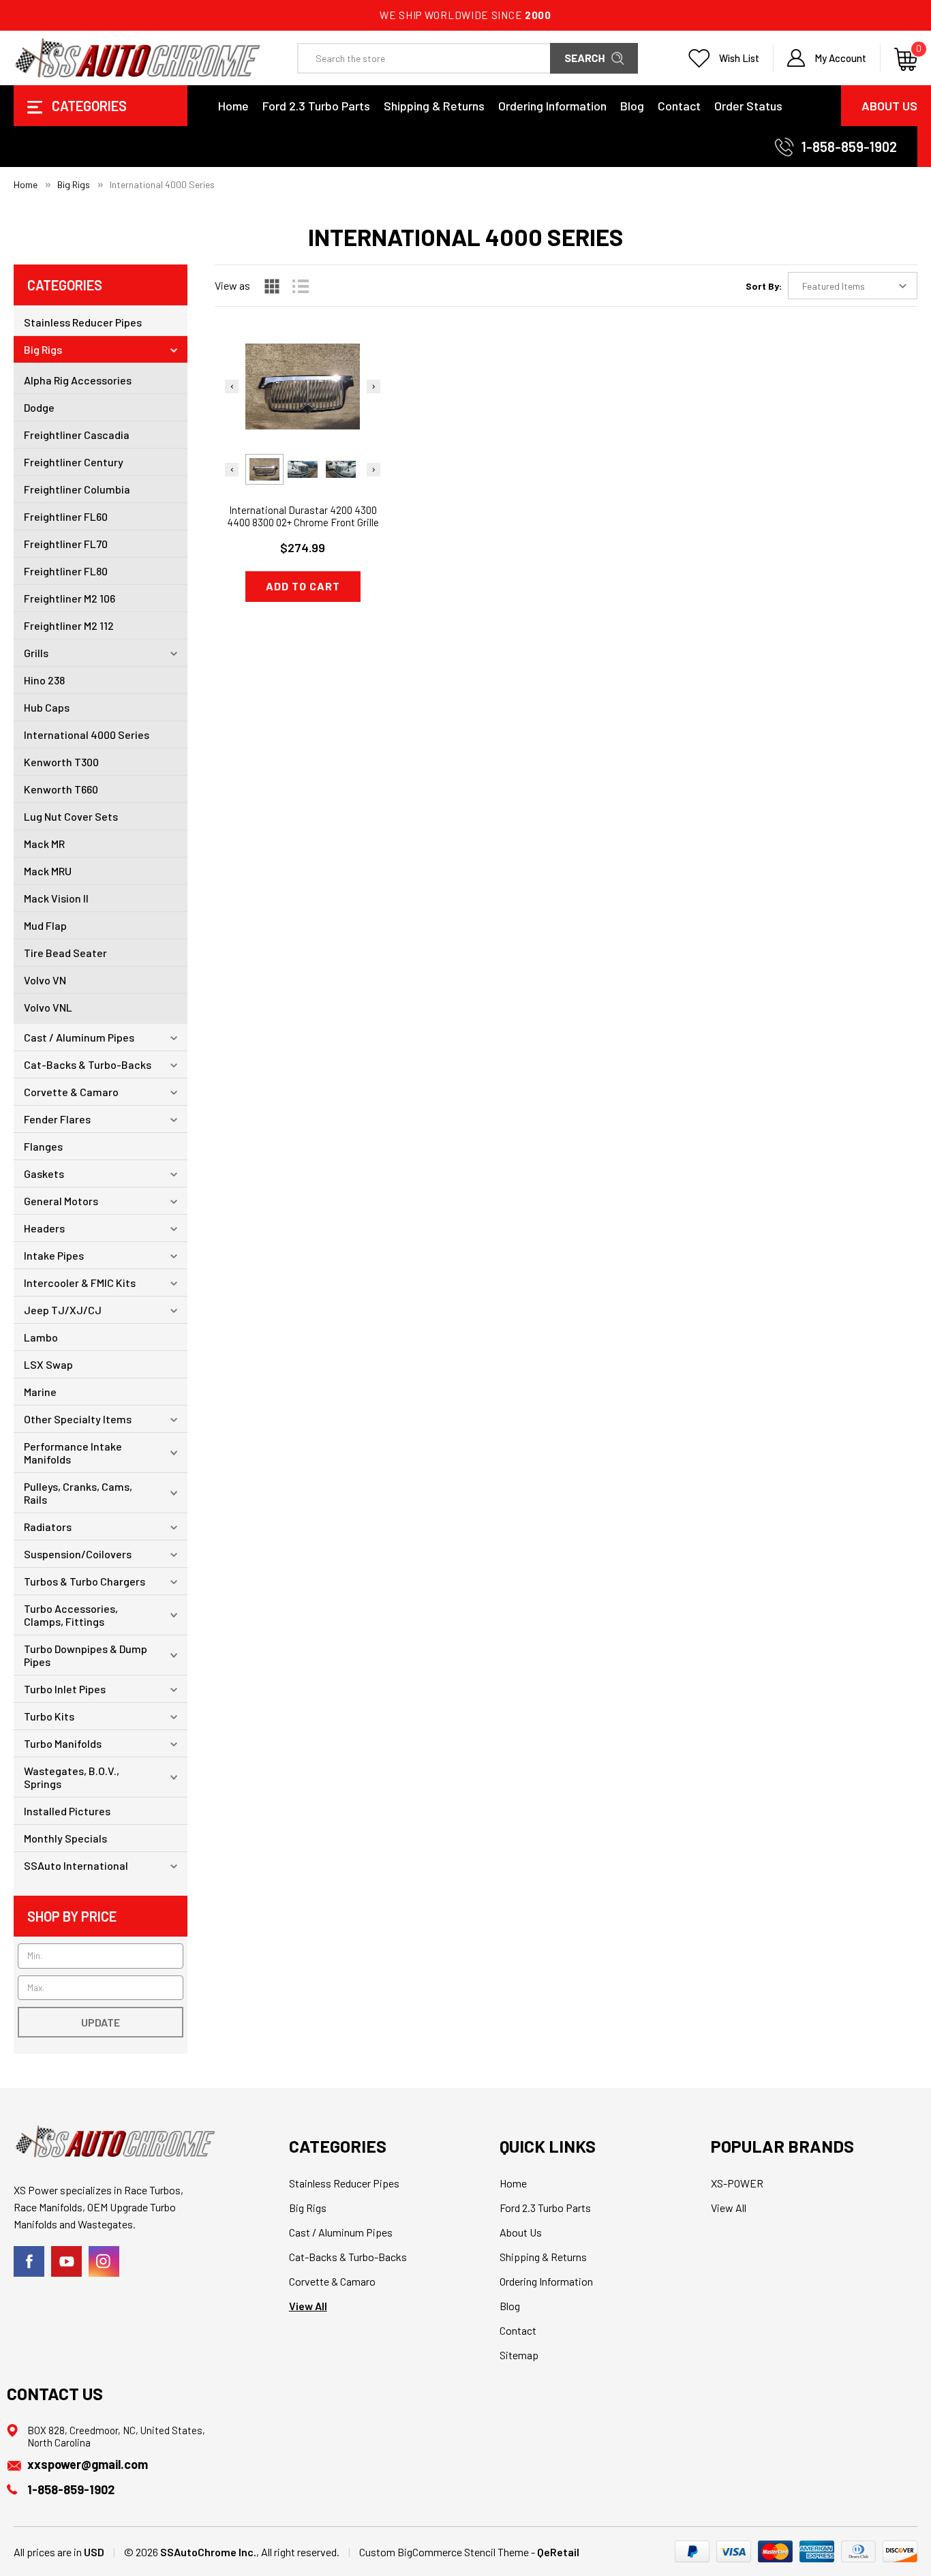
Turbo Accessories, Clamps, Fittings (71, 1615)
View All (308, 2306)
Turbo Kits (49, 1716)
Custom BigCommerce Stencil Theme (444, 2552)
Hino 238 (44, 680)
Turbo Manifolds (63, 1743)
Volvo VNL (48, 1007)
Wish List (739, 58)
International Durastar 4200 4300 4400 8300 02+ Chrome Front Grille (303, 516)
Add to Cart (303, 586)
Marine (40, 1392)
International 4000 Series (87, 734)
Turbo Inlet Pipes (65, 1689)
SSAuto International (76, 1865)
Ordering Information (552, 106)
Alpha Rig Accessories (78, 380)
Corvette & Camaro (71, 1092)
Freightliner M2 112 (69, 625)
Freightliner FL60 (66, 516)
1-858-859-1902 (849, 147)
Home (233, 106)
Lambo (41, 1337)
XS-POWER (737, 2183)
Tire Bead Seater (65, 953)
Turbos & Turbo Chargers (85, 1581)
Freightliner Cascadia (77, 435)
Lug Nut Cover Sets (71, 816)
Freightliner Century (74, 462)
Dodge (39, 407)
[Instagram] (104, 2261)
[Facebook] (29, 2261)
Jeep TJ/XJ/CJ (63, 1310)
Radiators (48, 1527)
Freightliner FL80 (66, 571)
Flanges (43, 1146)
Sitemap (519, 2355)
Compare (298, 411)
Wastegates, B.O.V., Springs (72, 1777)
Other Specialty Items (78, 1419)
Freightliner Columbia (77, 489)
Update (101, 2022)
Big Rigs (43, 349)
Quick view (303, 377)
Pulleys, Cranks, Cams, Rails (78, 1493)
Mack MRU (48, 871)
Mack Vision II (56, 898)
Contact (679, 106)
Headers (44, 1228)
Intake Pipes (54, 1255)
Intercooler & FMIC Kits (80, 1283)
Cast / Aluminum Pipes (79, 1037)
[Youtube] (66, 2261)
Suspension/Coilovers (78, 1554)
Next (373, 387)
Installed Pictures (67, 1811)
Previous (232, 387)
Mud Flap (45, 925)
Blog (632, 106)
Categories (88, 106)
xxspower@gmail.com (88, 2464)
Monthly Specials (65, 1838)
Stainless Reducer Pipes (83, 322)
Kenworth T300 (61, 762)
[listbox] (853, 286)
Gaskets (44, 1173)
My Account (840, 58)
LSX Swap (48, 1364)
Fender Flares (57, 1119)
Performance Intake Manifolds (73, 1453)
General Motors (61, 1201)
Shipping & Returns (434, 106)
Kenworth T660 (61, 789)
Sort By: (764, 286)
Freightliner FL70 (66, 544)
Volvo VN (45, 980)
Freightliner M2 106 (70, 598)
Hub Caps (47, 707)
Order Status (748, 106)
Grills (36, 653)
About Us (889, 106)
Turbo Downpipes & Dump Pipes (86, 1655)
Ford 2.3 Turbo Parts (316, 106)
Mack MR (44, 844)
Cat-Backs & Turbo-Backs (88, 1064)
